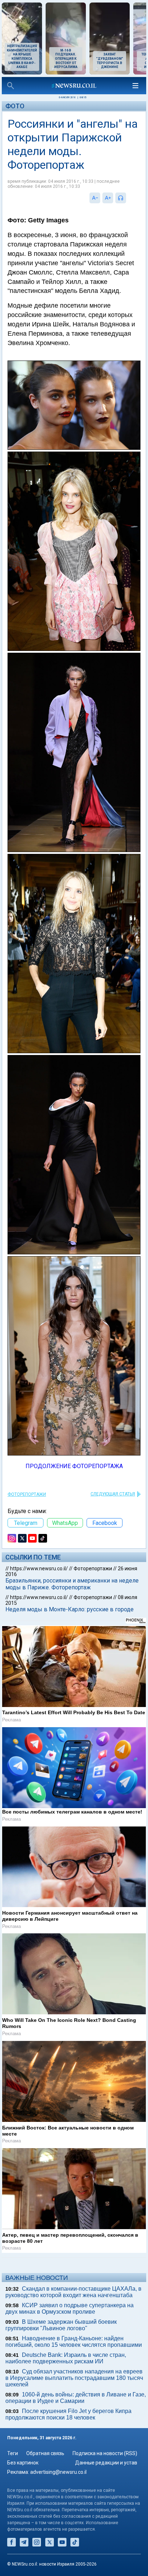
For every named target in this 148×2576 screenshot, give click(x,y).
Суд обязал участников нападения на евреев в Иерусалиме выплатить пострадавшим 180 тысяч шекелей (74, 2378)
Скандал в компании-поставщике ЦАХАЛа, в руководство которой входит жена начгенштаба (73, 2292)
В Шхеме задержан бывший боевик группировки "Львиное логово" (61, 2325)
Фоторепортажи (27, 1494)
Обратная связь (45, 2453)
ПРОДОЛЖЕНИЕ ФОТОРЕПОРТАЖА (74, 1466)
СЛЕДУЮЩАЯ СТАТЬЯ (113, 1494)
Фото (15, 106)
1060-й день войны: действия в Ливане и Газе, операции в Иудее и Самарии (76, 2398)
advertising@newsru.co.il (58, 2472)
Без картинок (23, 2463)
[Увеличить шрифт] (108, 198)
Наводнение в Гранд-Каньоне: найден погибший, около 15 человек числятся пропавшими (74, 2342)
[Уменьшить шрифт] (95, 198)
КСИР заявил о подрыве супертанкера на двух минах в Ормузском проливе (70, 2308)
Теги (13, 2453)
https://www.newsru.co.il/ (39, 1568)
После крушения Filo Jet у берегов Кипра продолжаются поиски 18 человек (68, 2414)
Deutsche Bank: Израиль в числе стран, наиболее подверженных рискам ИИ (66, 2358)
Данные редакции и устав (106, 2463)
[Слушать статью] (128, 198)
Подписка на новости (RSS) (105, 2453)
